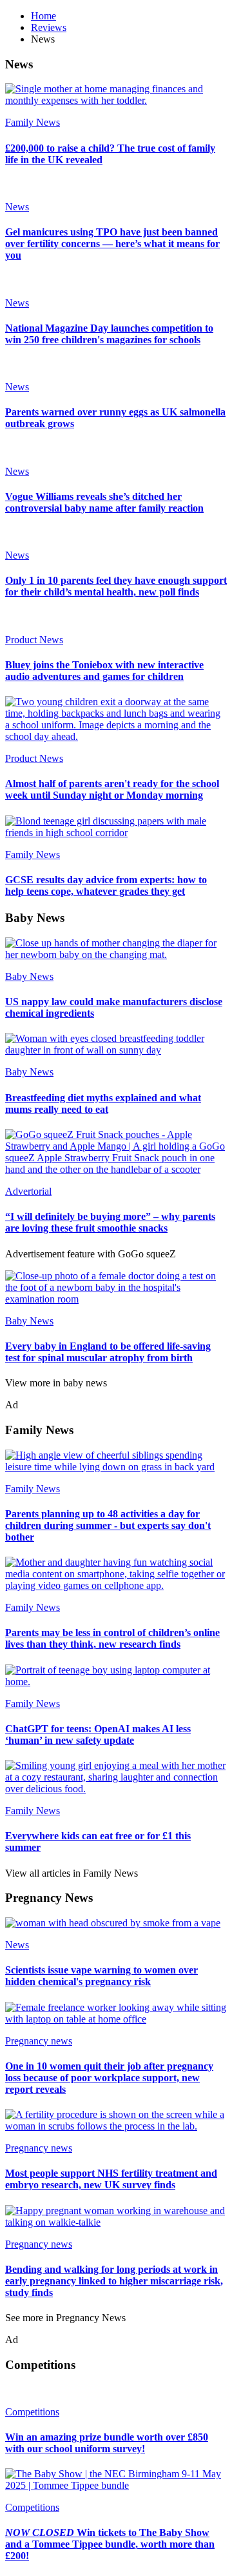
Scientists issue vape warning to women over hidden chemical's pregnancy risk (101, 1976)
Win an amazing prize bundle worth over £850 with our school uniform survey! (107, 2443)
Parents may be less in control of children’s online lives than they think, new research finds (112, 1638)
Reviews (49, 27)
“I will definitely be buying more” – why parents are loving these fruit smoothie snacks (110, 1222)
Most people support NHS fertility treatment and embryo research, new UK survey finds (111, 2179)
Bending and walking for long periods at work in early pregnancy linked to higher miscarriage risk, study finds (114, 2281)
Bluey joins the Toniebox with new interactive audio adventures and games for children (104, 671)
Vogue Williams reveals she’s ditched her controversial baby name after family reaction (104, 502)
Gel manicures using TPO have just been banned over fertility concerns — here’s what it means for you (112, 244)
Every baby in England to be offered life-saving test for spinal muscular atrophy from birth (108, 1352)
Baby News (29, 976)
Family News (33, 122)
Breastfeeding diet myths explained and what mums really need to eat (103, 1103)
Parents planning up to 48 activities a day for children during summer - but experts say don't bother (108, 1525)
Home (43, 16)
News (17, 207)
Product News (34, 640)
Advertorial (28, 1191)
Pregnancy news (39, 2041)
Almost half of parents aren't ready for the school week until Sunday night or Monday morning (112, 789)
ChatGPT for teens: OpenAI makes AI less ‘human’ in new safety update (98, 1734)
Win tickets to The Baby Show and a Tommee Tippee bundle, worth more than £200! (110, 2544)
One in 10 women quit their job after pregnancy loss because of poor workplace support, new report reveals (109, 2078)
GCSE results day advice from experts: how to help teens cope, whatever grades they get (106, 885)
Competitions (32, 2412)
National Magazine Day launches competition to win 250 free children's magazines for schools (109, 334)
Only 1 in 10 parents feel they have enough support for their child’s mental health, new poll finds (116, 586)
